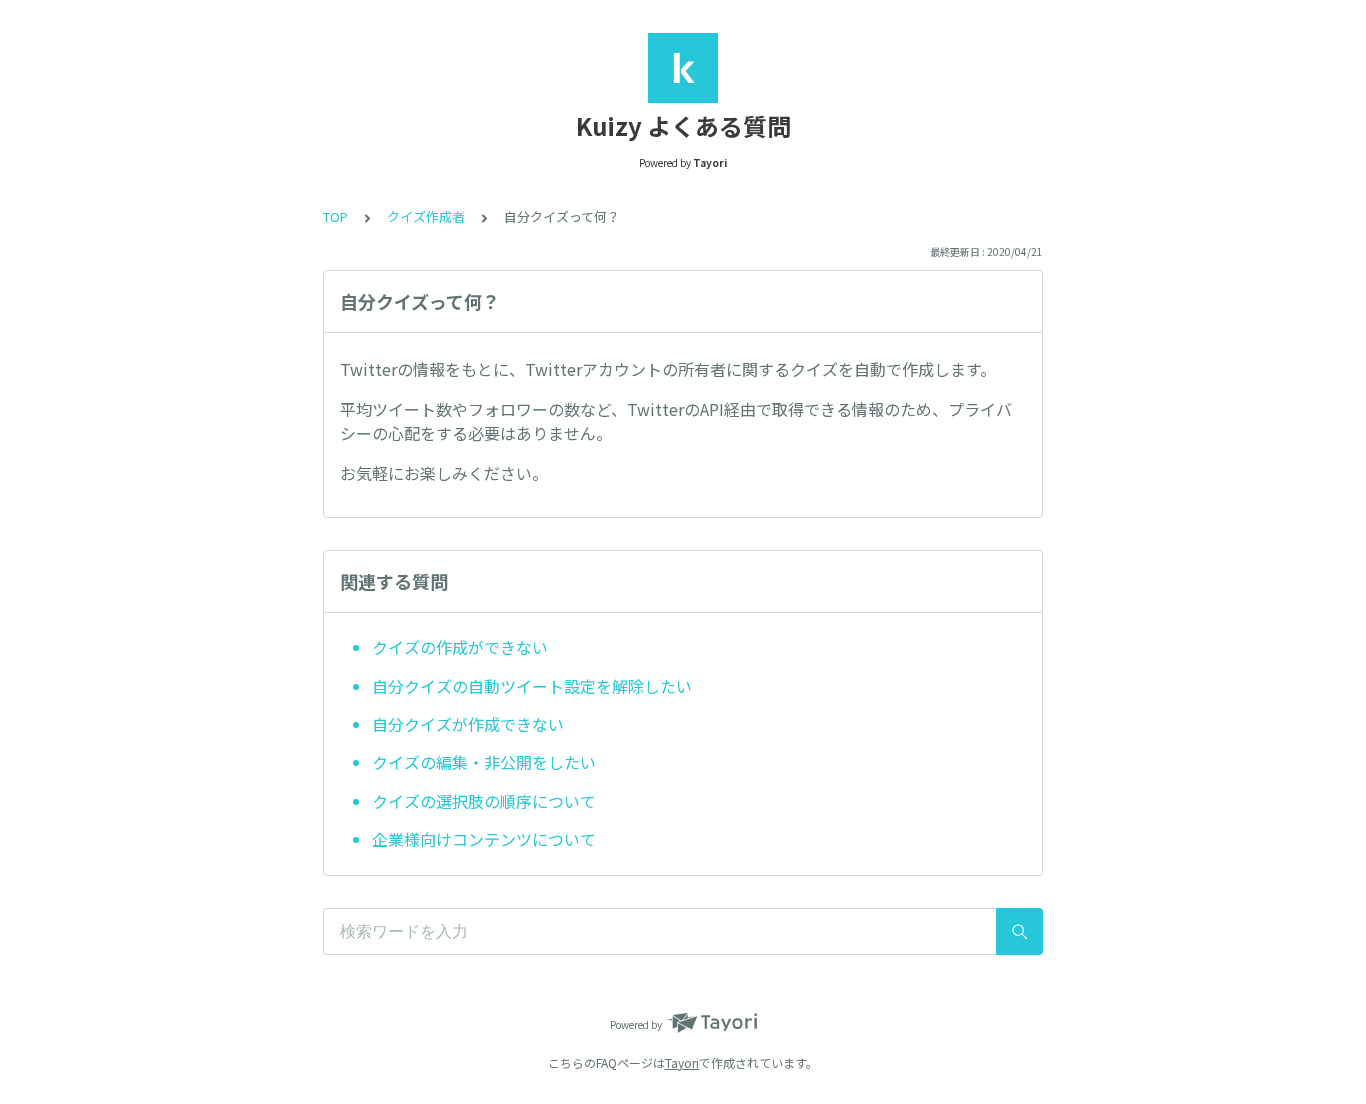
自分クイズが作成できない (468, 724)
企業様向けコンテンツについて (484, 839)
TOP (335, 216)
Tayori (682, 1062)
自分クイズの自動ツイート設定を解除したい (532, 686)
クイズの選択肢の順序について (484, 801)
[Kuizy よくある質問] (683, 68)
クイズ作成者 (426, 216)
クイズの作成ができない (460, 647)
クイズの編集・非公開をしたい (484, 762)
